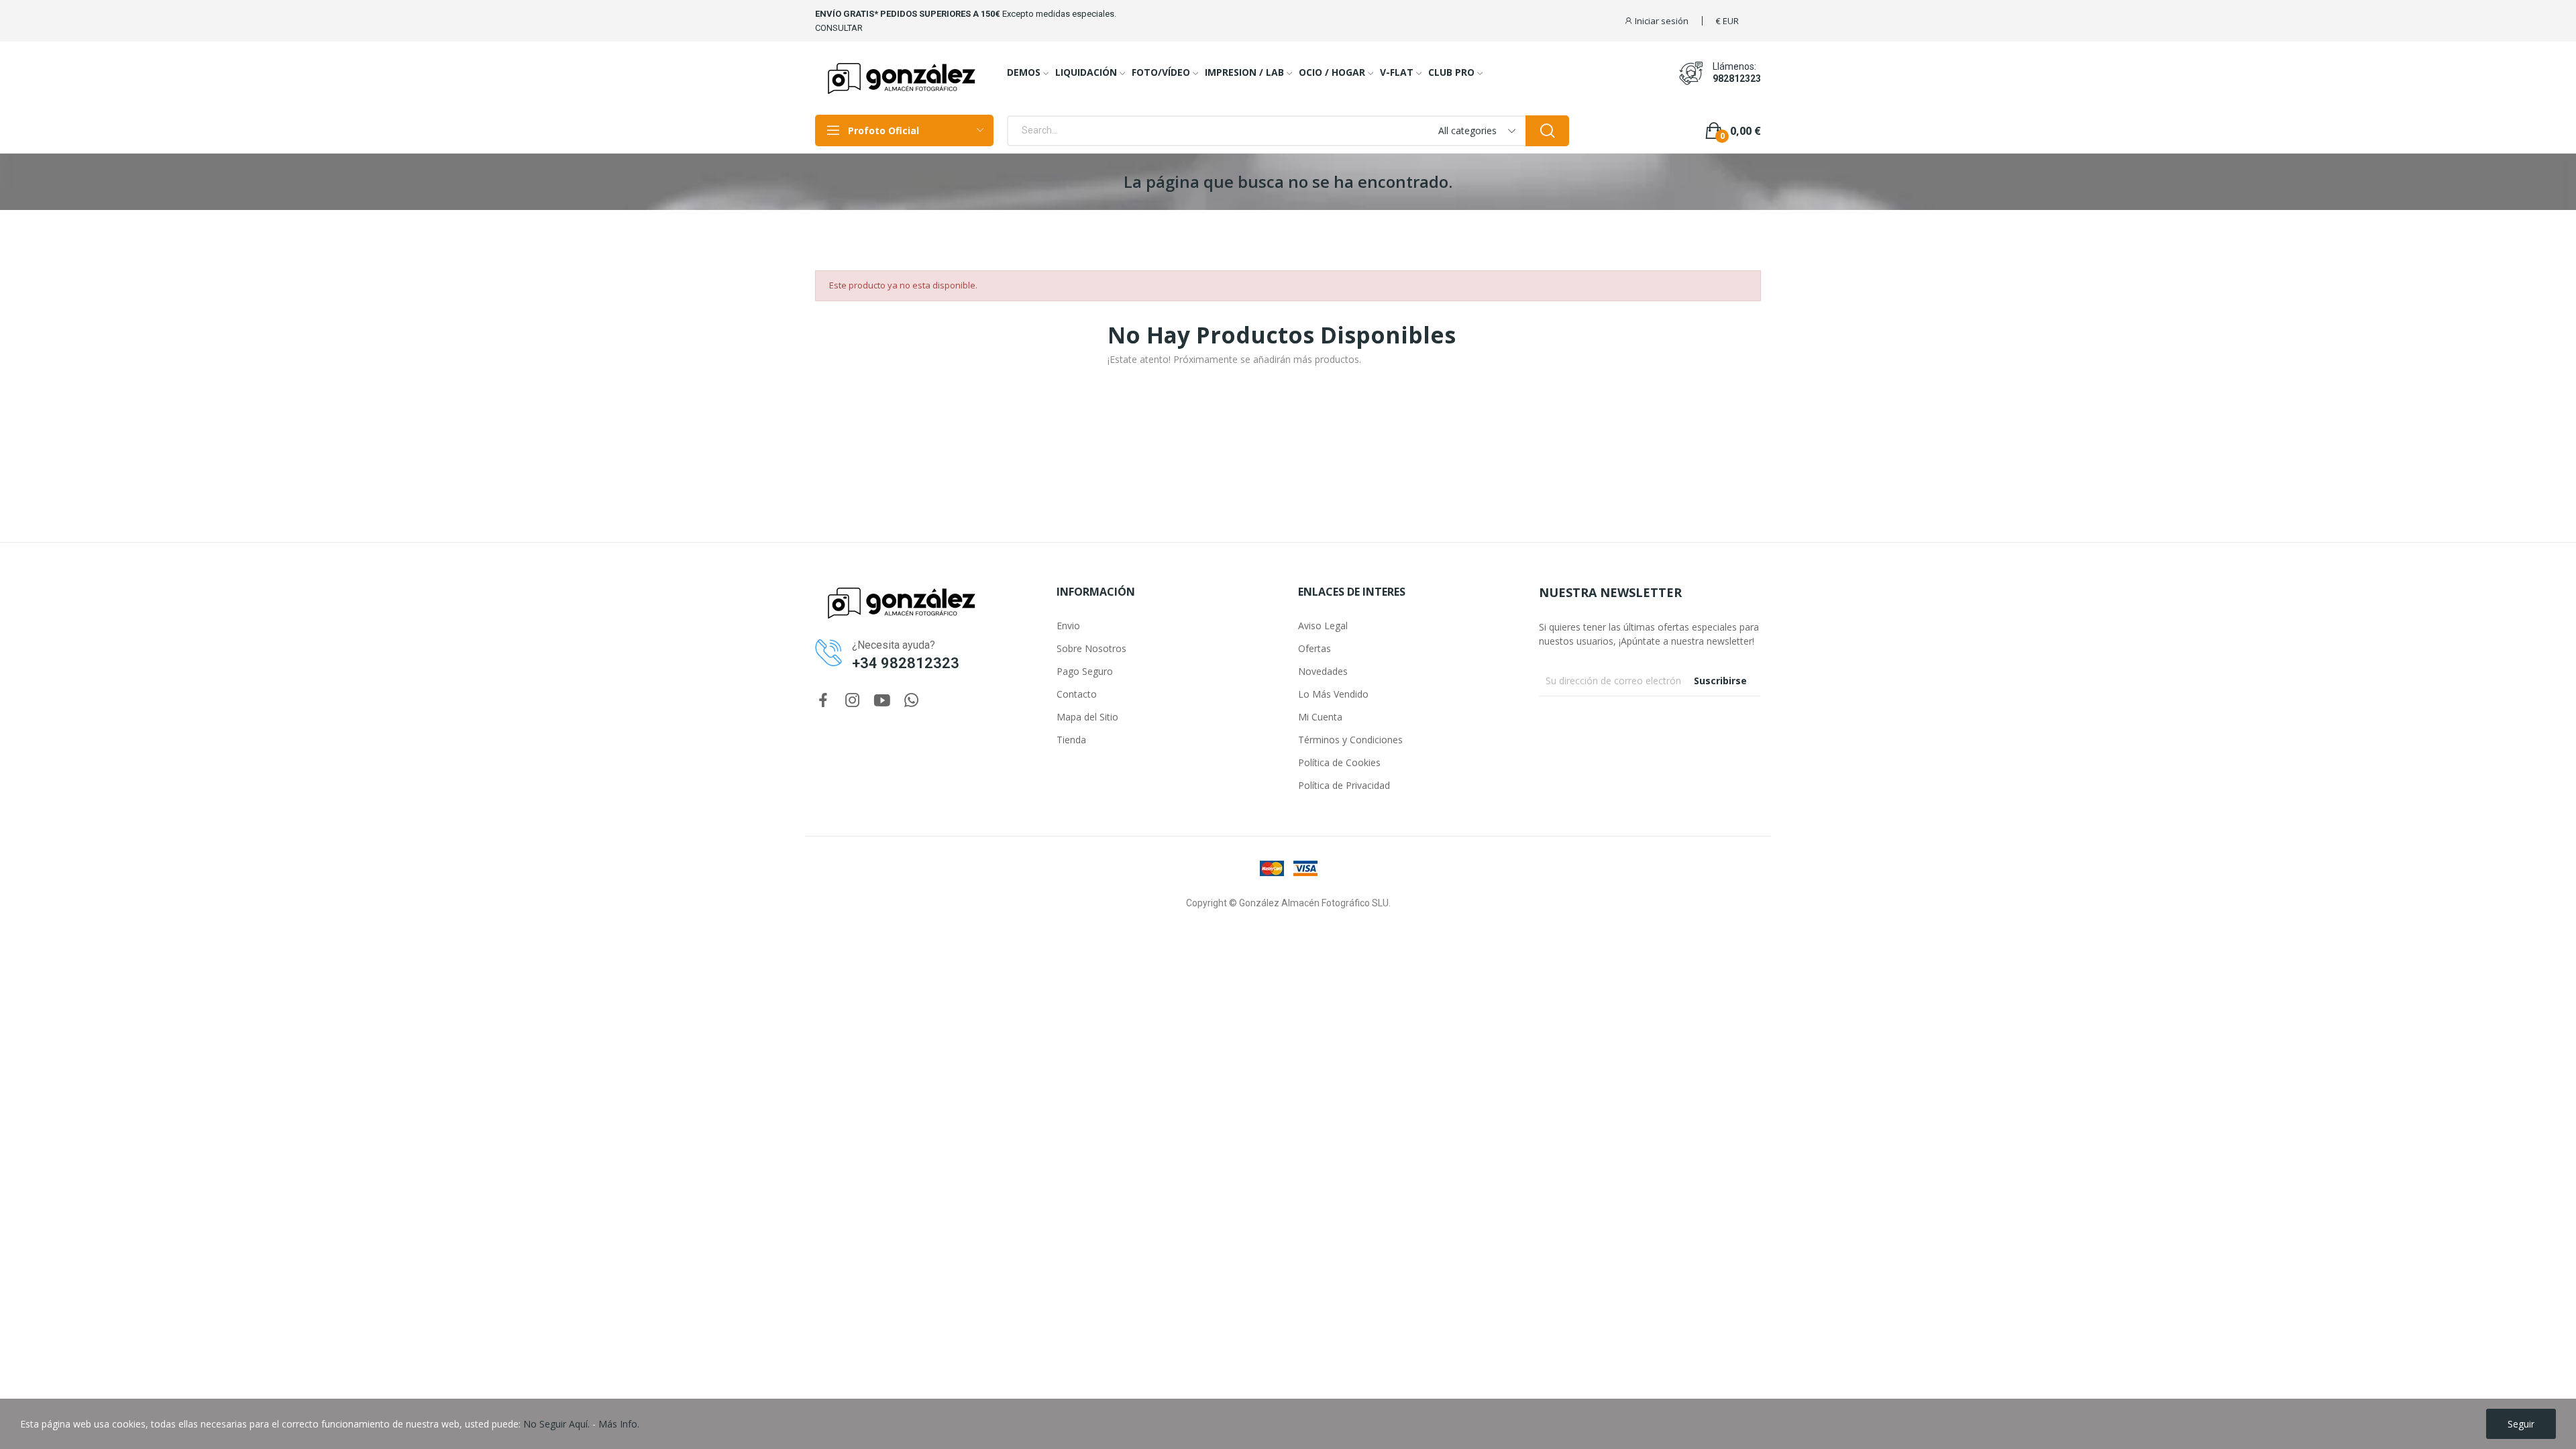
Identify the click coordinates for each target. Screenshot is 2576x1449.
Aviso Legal (1323, 626)
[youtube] (882, 701)
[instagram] (853, 701)
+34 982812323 (906, 663)
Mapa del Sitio (1087, 717)
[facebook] (823, 701)
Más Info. (619, 1424)
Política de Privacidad (1344, 785)
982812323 (1737, 78)
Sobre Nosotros (1091, 648)
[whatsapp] (912, 701)
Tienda (1071, 740)
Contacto (1077, 694)
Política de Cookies (1339, 762)
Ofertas (1314, 648)
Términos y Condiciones (1350, 740)
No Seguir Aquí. (556, 1424)
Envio (1068, 626)
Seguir (2521, 1424)
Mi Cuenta (1320, 717)
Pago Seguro (1085, 671)
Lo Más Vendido (1333, 694)
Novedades (1323, 671)
